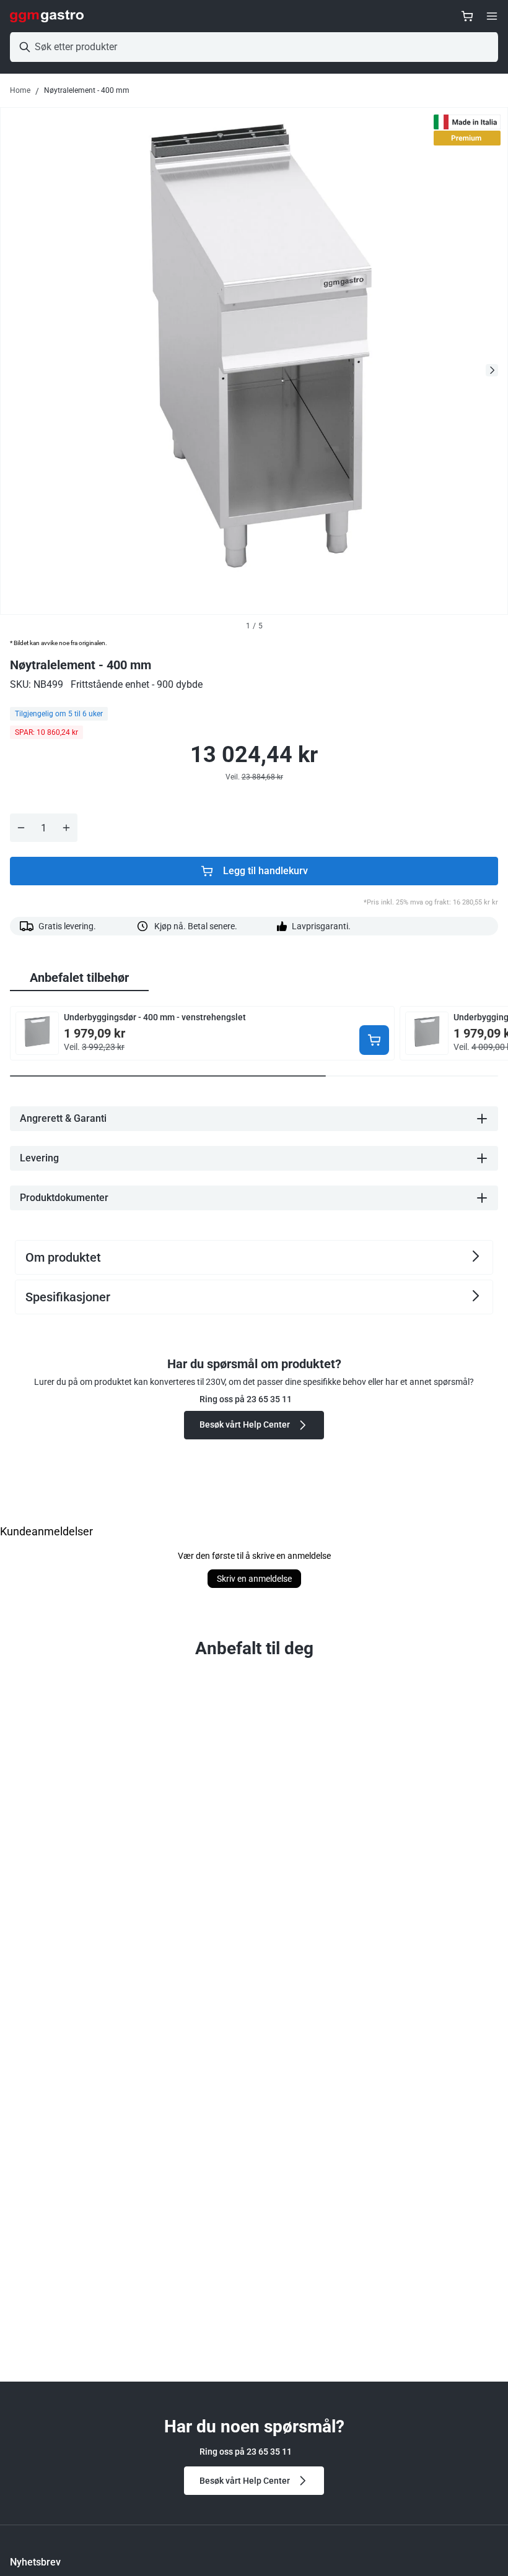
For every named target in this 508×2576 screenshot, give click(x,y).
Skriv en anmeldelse (254, 1579)
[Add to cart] (374, 1040)
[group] (79, 978)
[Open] (492, 16)
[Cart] (467, 16)
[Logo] (47, 16)
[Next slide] (492, 370)
